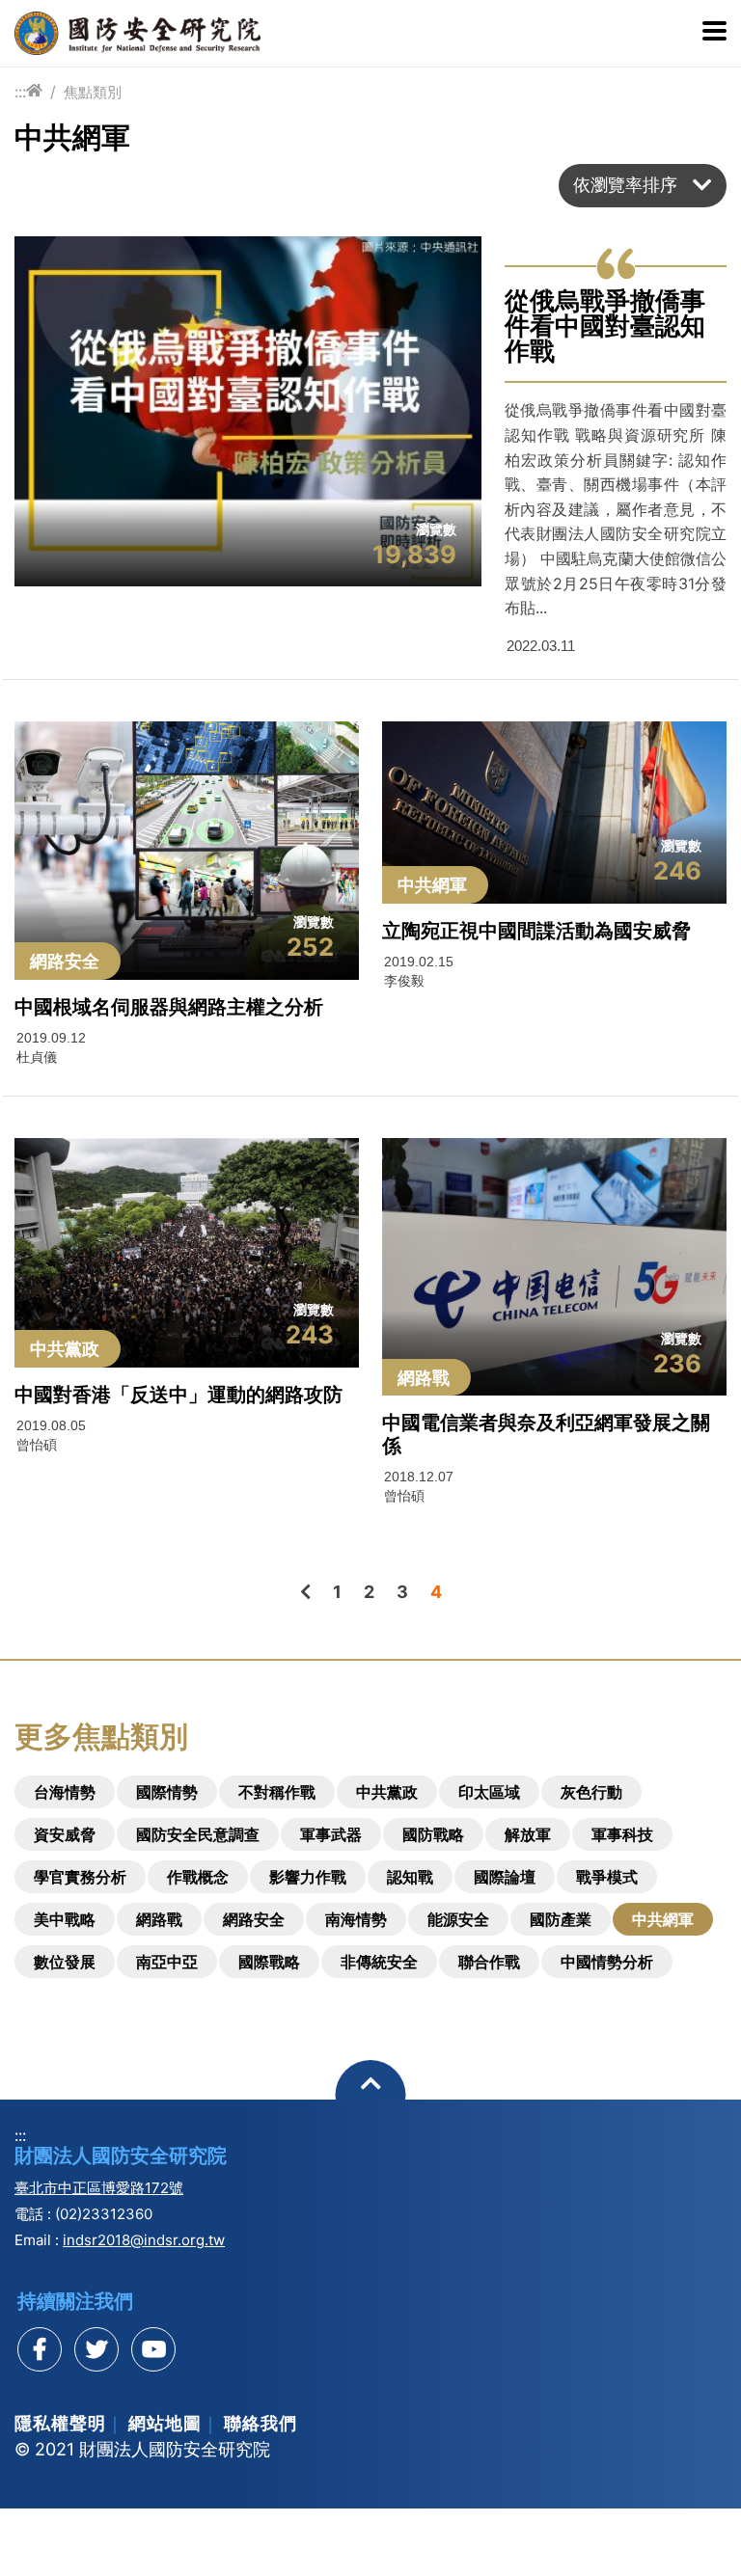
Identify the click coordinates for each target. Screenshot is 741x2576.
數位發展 (65, 1962)
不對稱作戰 (277, 1792)
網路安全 (254, 1919)
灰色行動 (591, 1792)
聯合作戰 (489, 1962)
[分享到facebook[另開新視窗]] (40, 2349)
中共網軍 (663, 1919)
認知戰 (410, 1877)
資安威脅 (65, 1834)
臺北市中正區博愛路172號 (99, 2188)
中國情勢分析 (607, 1962)
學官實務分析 (80, 1877)
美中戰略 (65, 1919)
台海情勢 (65, 1792)
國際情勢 (167, 1792)
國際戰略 (269, 1962)
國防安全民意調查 (198, 1834)
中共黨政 (387, 1792)
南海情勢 (356, 1919)
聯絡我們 (261, 2423)
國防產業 (561, 1919)
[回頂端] (371, 2095)
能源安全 (458, 1919)
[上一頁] (305, 1592)
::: (20, 92)
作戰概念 (198, 1877)
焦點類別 (93, 92)
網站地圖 (165, 2423)
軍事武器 (331, 1834)
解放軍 (528, 1834)
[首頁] (34, 91)
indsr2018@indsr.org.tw (144, 2240)
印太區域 (489, 1792)
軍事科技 (622, 1834)
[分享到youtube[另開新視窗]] (153, 2349)
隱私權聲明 (60, 2423)
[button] (643, 186)
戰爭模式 (607, 1877)
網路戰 (159, 1919)
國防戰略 (433, 1834)
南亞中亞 (167, 1962)
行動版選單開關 (714, 33)
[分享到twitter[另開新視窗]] (96, 2349)
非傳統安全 (379, 1962)
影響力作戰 (308, 1877)
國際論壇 (505, 1877)
